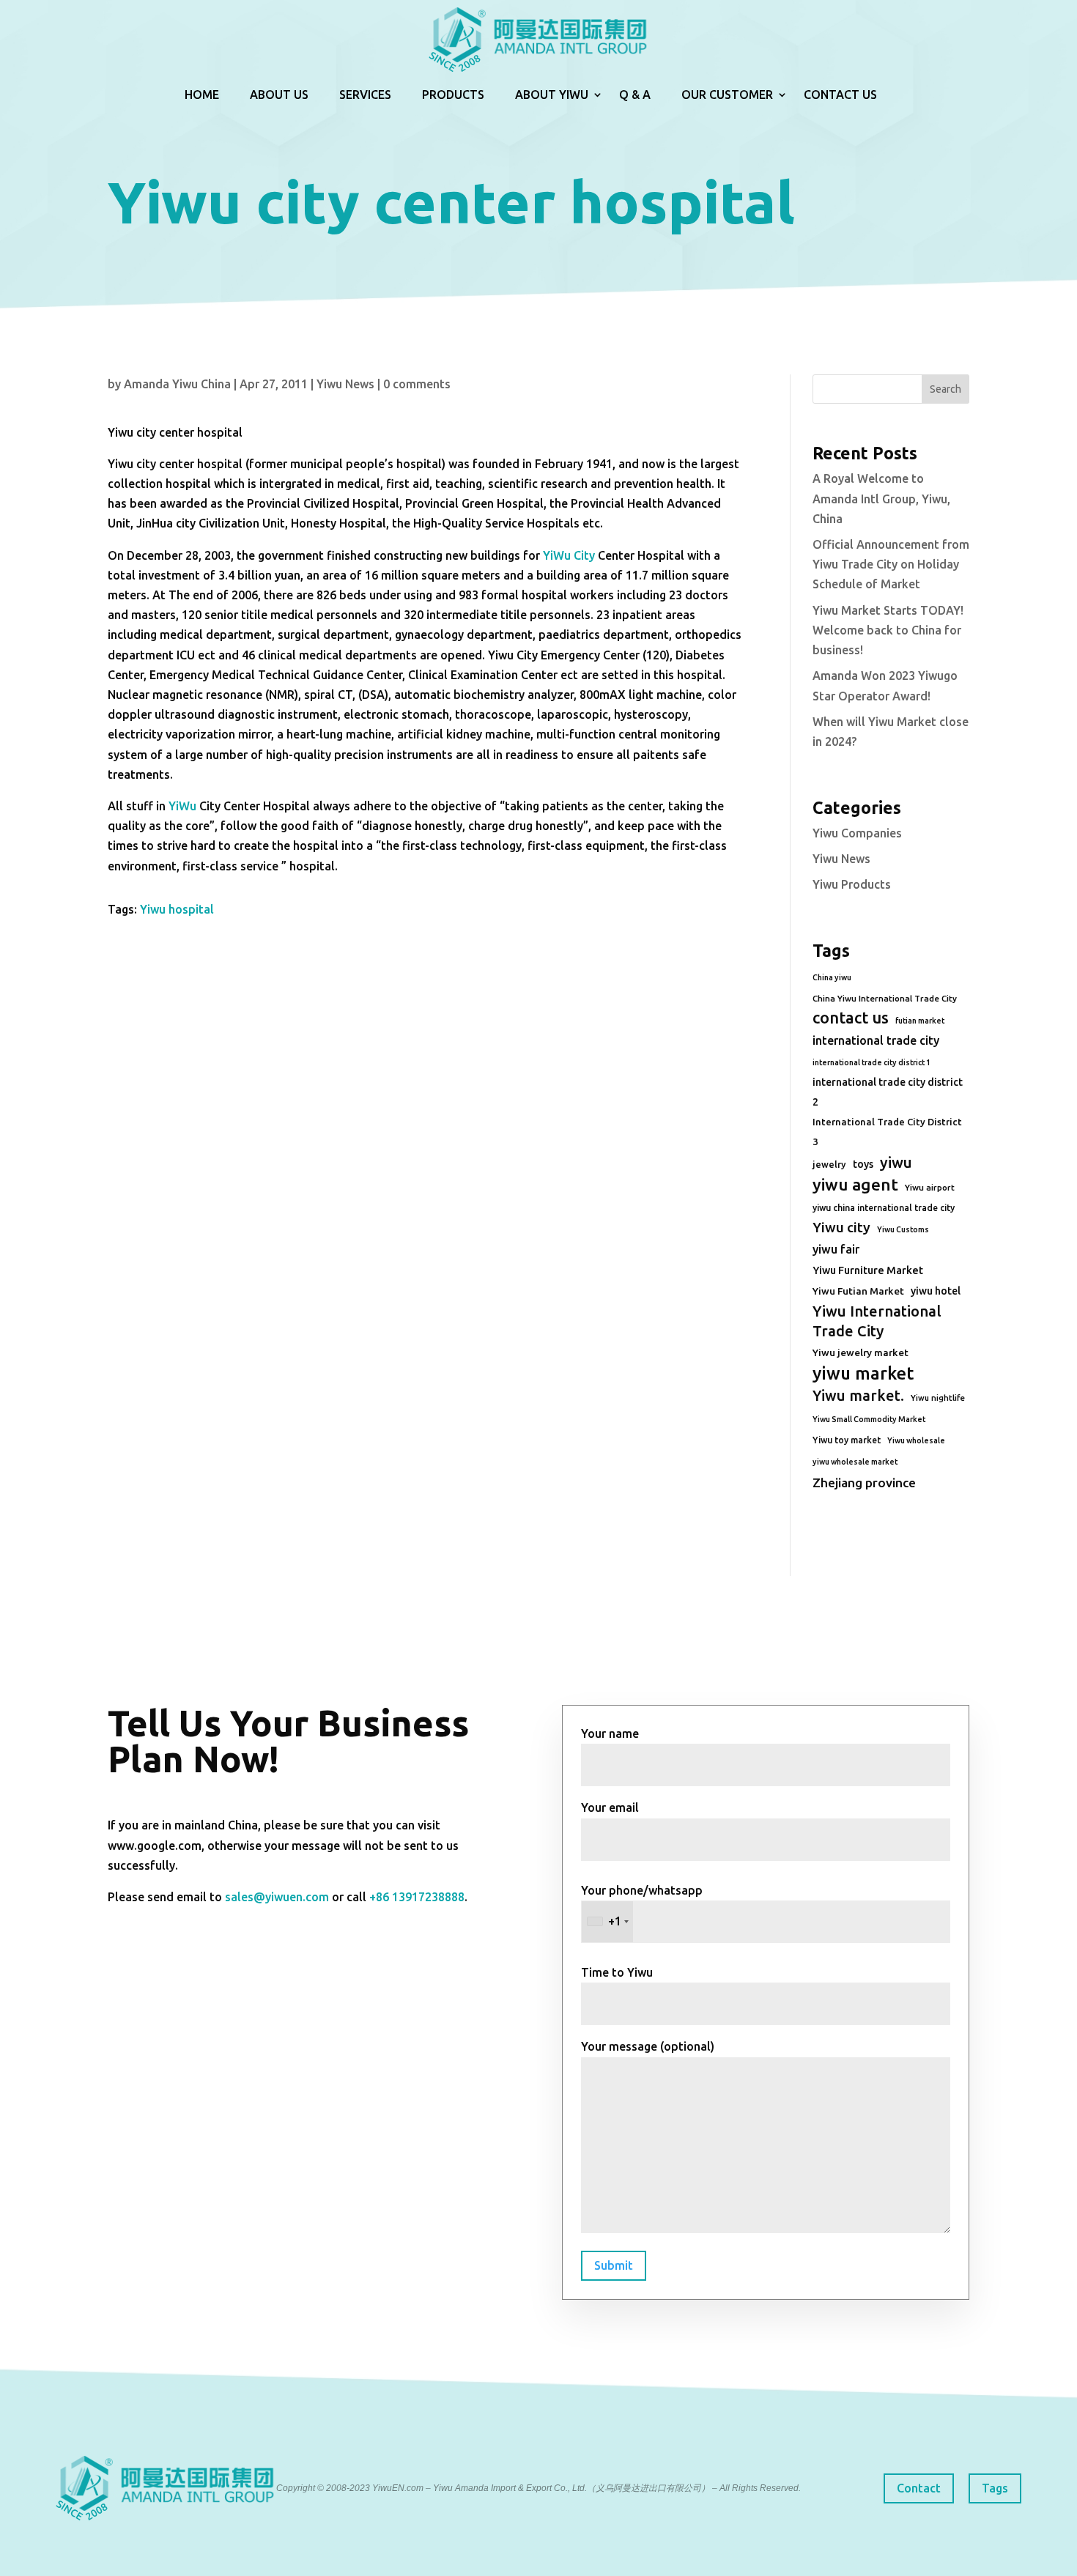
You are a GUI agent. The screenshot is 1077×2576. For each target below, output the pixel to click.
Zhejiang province (864, 1483)
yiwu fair (836, 1249)
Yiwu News (345, 384)
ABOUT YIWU (552, 95)
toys (863, 1164)
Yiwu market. (858, 1395)
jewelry (829, 1164)
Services (365, 95)
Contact (919, 2488)
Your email (610, 1807)
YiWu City (569, 555)
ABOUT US (279, 95)
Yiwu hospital (177, 909)
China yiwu (832, 977)
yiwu (896, 1162)
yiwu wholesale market (855, 1462)
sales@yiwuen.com (277, 1897)
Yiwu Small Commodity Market (869, 1419)
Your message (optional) (648, 2046)
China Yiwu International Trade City (885, 998)
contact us (851, 1018)
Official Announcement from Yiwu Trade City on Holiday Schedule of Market (891, 564)
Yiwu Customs (903, 1229)
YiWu (182, 806)
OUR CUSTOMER (727, 95)
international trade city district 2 (888, 1092)
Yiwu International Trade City (877, 1321)
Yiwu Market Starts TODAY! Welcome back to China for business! (888, 630)
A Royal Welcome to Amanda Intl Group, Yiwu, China (881, 498)
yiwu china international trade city (884, 1208)
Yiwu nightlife (938, 1398)
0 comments (417, 384)
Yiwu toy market (847, 1440)
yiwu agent (855, 1184)
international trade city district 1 (871, 1062)
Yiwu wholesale (916, 1440)
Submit (614, 2265)
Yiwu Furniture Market (868, 1270)
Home (202, 95)
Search (945, 389)
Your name (610, 1733)
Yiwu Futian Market (858, 1291)
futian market (920, 1021)
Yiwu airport (930, 1187)
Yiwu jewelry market (861, 1352)
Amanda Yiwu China (177, 384)
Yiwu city (841, 1227)
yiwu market (863, 1373)
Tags (995, 2488)
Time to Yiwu (617, 1972)
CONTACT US (840, 95)
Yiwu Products (852, 884)
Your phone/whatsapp (642, 1906)
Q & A (635, 95)
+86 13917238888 (417, 1897)
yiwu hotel (936, 1291)
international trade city (876, 1040)
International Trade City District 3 (887, 1132)
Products (453, 95)
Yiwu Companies (857, 833)
